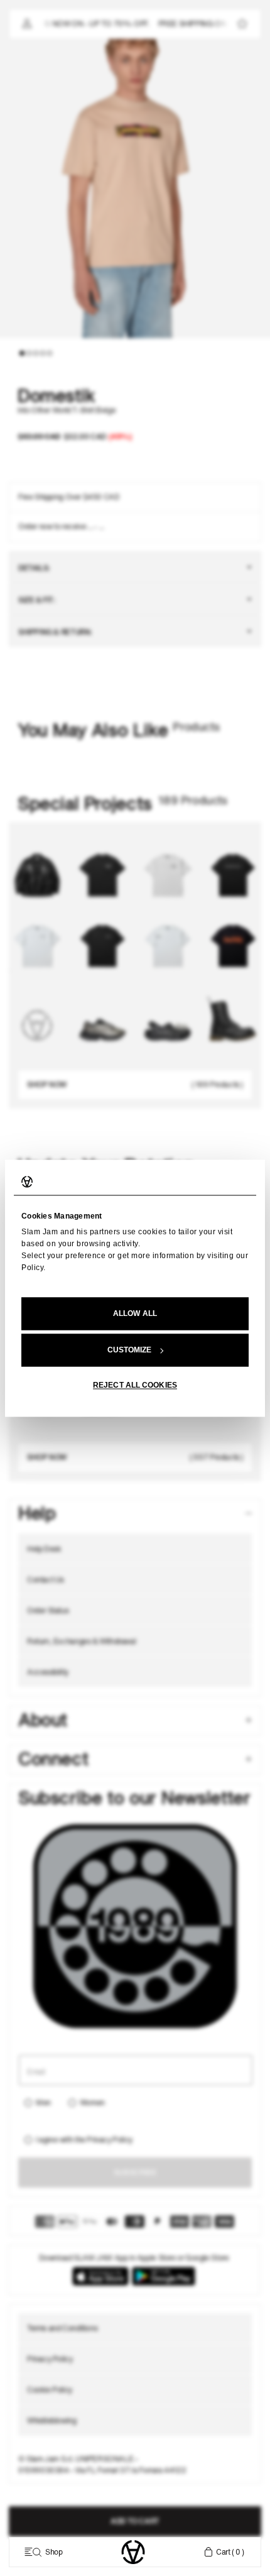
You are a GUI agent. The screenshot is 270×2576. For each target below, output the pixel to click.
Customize (130, 1350)
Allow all (135, 1313)
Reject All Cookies (135, 1385)
